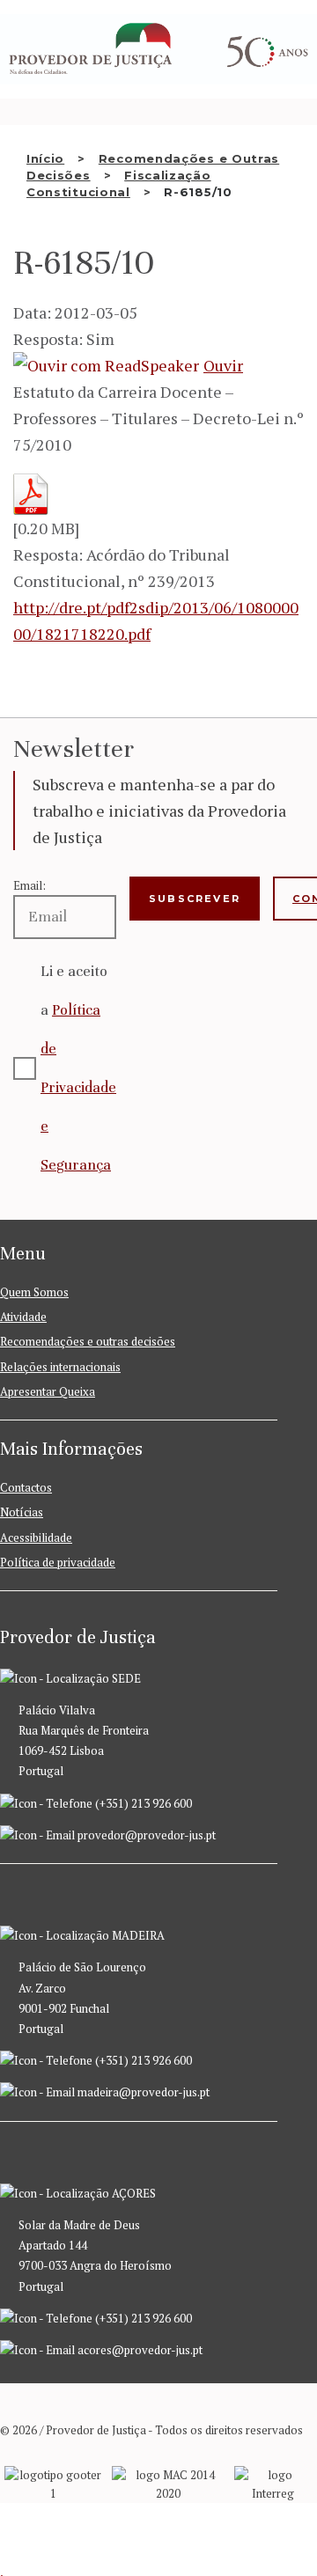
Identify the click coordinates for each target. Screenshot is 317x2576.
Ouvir (223, 365)
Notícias (22, 1512)
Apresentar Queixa (48, 1391)
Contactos (26, 1487)
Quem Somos (34, 1292)
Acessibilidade (36, 1538)
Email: (29, 885)
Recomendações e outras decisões (88, 1341)
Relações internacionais (60, 1367)
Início (45, 158)
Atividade (23, 1317)
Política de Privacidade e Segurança (78, 1087)
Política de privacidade (58, 1562)
